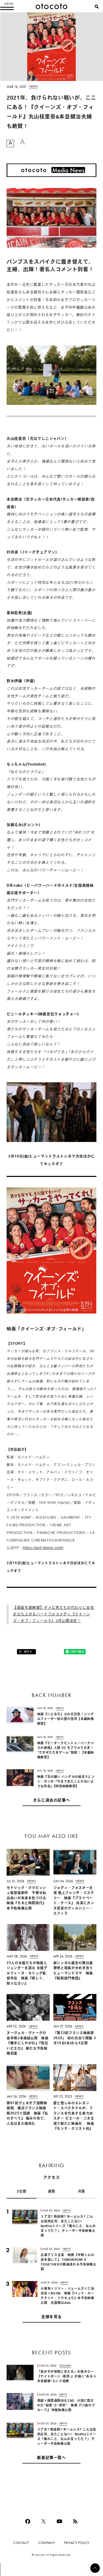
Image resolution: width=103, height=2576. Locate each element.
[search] (97, 7)
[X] (44, 2521)
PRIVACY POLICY (77, 2543)
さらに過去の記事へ (52, 1801)
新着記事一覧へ (51, 2458)
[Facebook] (28, 2521)
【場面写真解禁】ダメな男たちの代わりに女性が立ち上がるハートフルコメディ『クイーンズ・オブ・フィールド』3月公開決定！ (53, 1615)
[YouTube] (59, 2521)
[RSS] (75, 2521)
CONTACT (21, 2543)
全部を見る (51, 2317)
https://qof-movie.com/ (43, 1548)
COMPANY (47, 2543)
